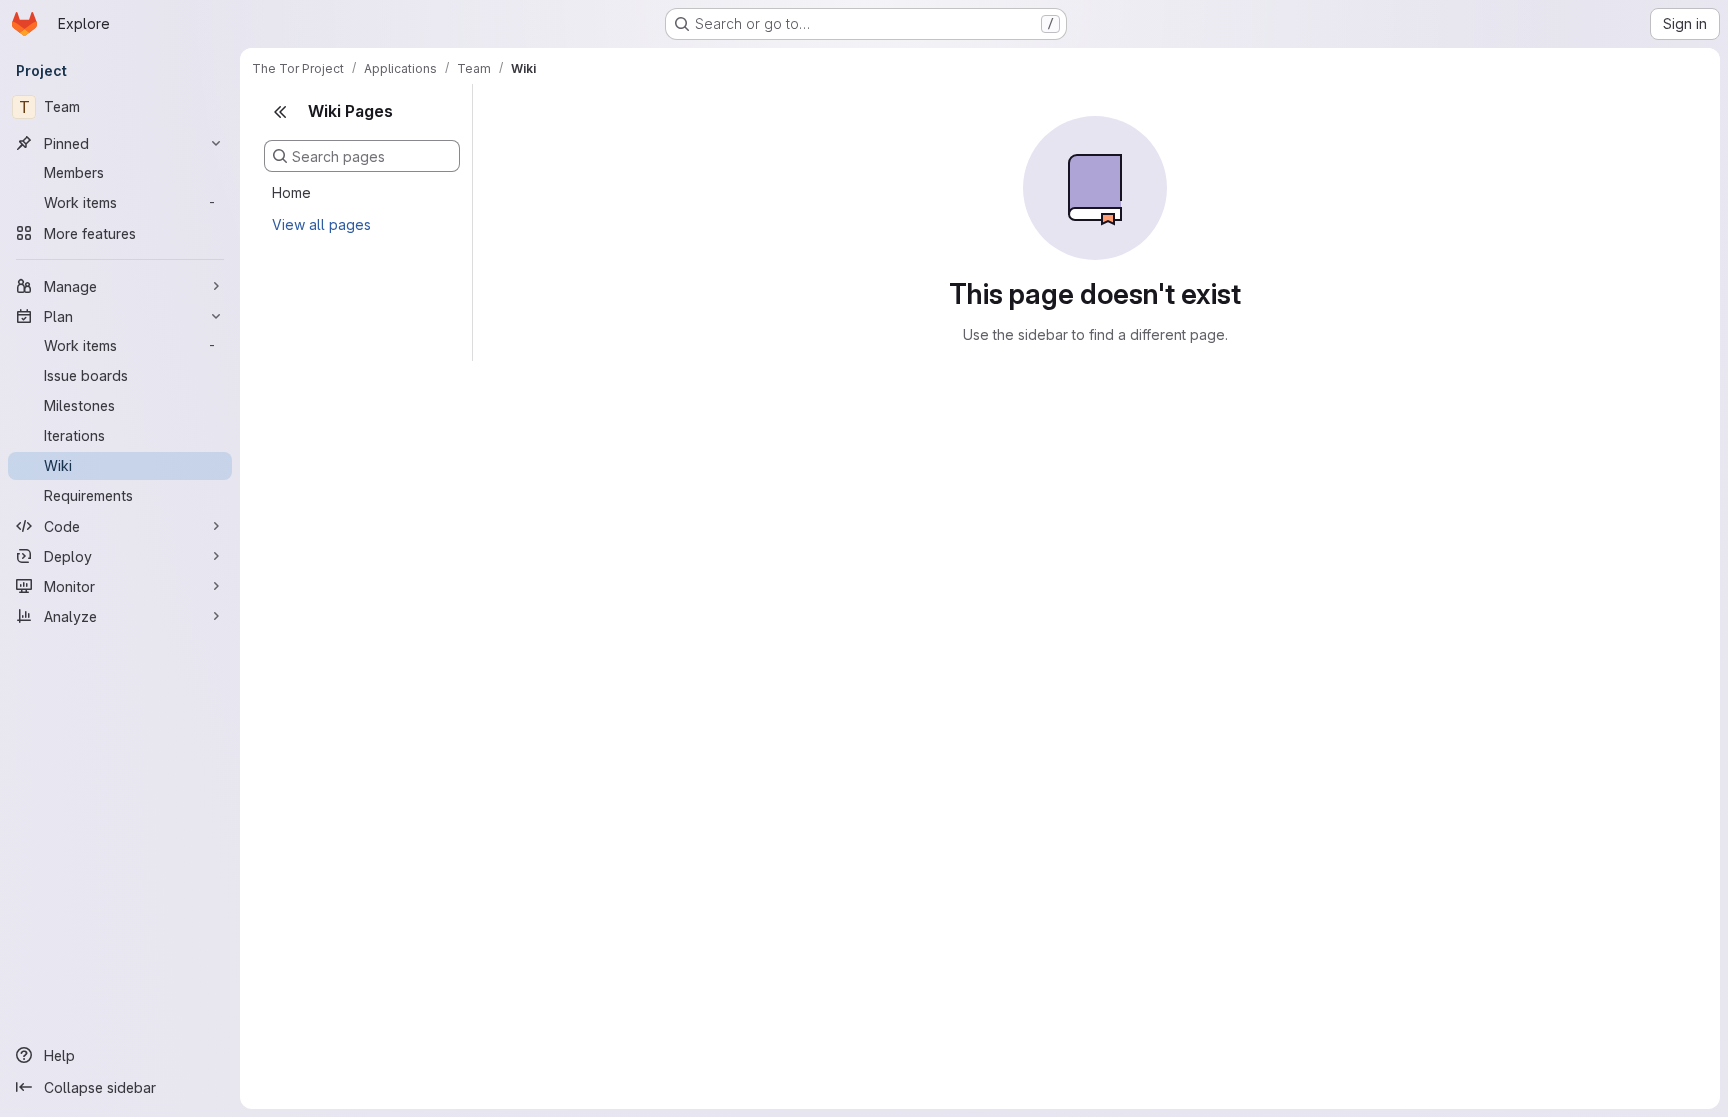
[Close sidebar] (280, 112)
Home (291, 192)
